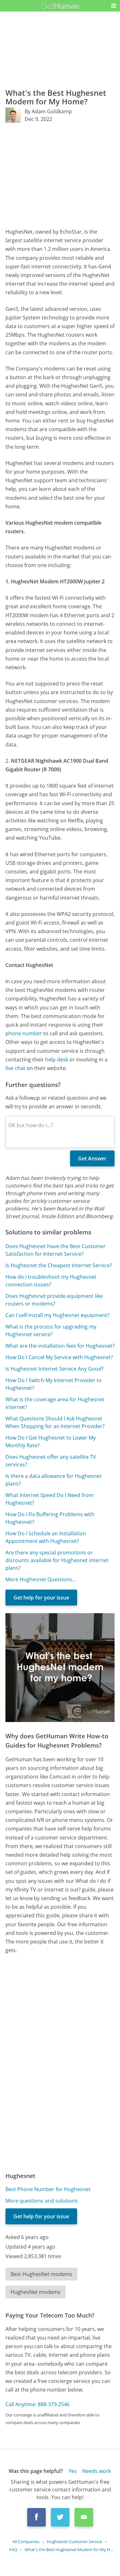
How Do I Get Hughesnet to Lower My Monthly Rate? (51, 1442)
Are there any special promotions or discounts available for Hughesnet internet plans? (57, 1560)
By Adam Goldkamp (48, 111)
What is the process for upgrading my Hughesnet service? (51, 1330)
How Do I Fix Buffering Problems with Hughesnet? (50, 1518)
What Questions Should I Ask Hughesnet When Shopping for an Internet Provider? (55, 1422)
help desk (57, 1060)
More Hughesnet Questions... (41, 1579)
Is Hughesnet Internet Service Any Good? (55, 1369)
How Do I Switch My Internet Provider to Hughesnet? (54, 1384)
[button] (114, 6)
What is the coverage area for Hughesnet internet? (55, 1403)
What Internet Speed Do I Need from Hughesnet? (49, 1499)
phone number (24, 1033)
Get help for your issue (41, 1598)
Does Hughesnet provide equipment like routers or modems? (54, 1300)
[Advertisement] (60, 175)
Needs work (96, 2471)
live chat (15, 1068)
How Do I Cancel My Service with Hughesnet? (59, 1357)
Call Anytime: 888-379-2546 (38, 2404)
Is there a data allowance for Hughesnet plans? (53, 1480)
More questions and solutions (42, 2201)
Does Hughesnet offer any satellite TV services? (51, 1461)
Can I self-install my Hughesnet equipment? (57, 1315)
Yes (73, 2471)
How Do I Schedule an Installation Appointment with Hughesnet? (46, 1537)
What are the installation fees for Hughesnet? (60, 1346)
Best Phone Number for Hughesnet (48, 2189)
